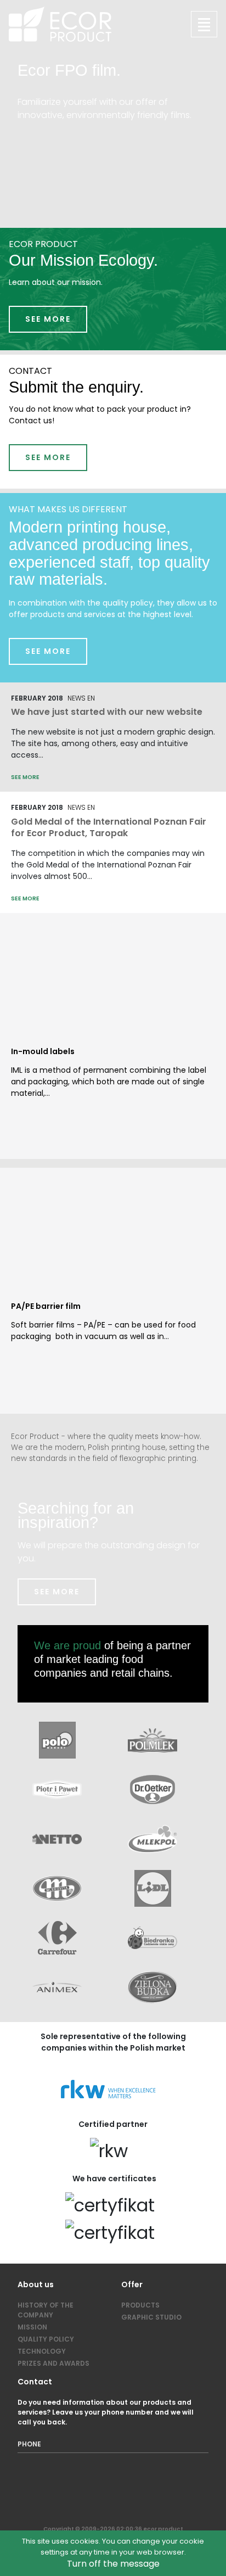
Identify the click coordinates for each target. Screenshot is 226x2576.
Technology (42, 2351)
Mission (32, 2327)
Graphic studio (151, 2317)
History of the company (46, 2310)
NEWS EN (81, 698)
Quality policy (46, 2339)
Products (140, 2305)
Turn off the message (113, 2564)
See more (48, 319)
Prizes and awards (53, 2363)
